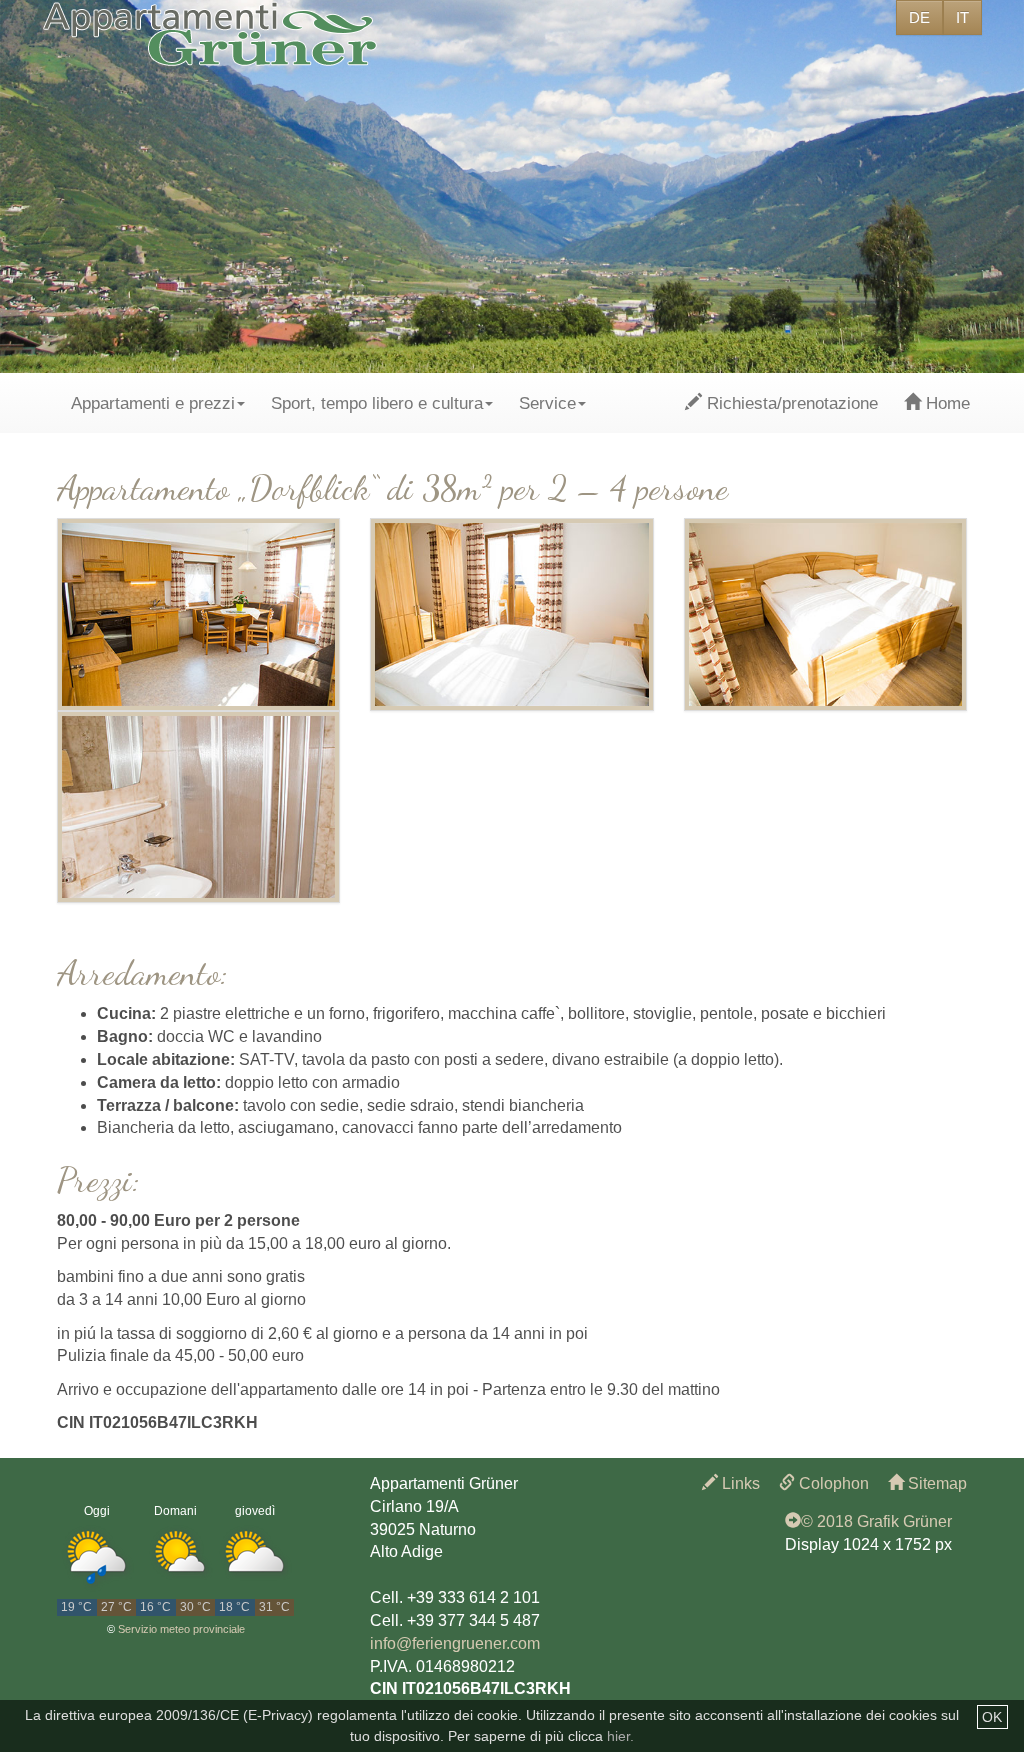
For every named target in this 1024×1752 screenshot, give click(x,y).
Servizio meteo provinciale (181, 1629)
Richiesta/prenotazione (790, 403)
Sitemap (935, 1483)
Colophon (832, 1483)
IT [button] (962, 17)
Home (945, 403)
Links (739, 1483)
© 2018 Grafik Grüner (876, 1521)
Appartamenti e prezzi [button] (153, 403)
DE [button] (919, 17)
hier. (620, 1736)
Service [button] (547, 403)
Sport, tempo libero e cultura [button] (377, 403)
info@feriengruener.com (455, 1643)
